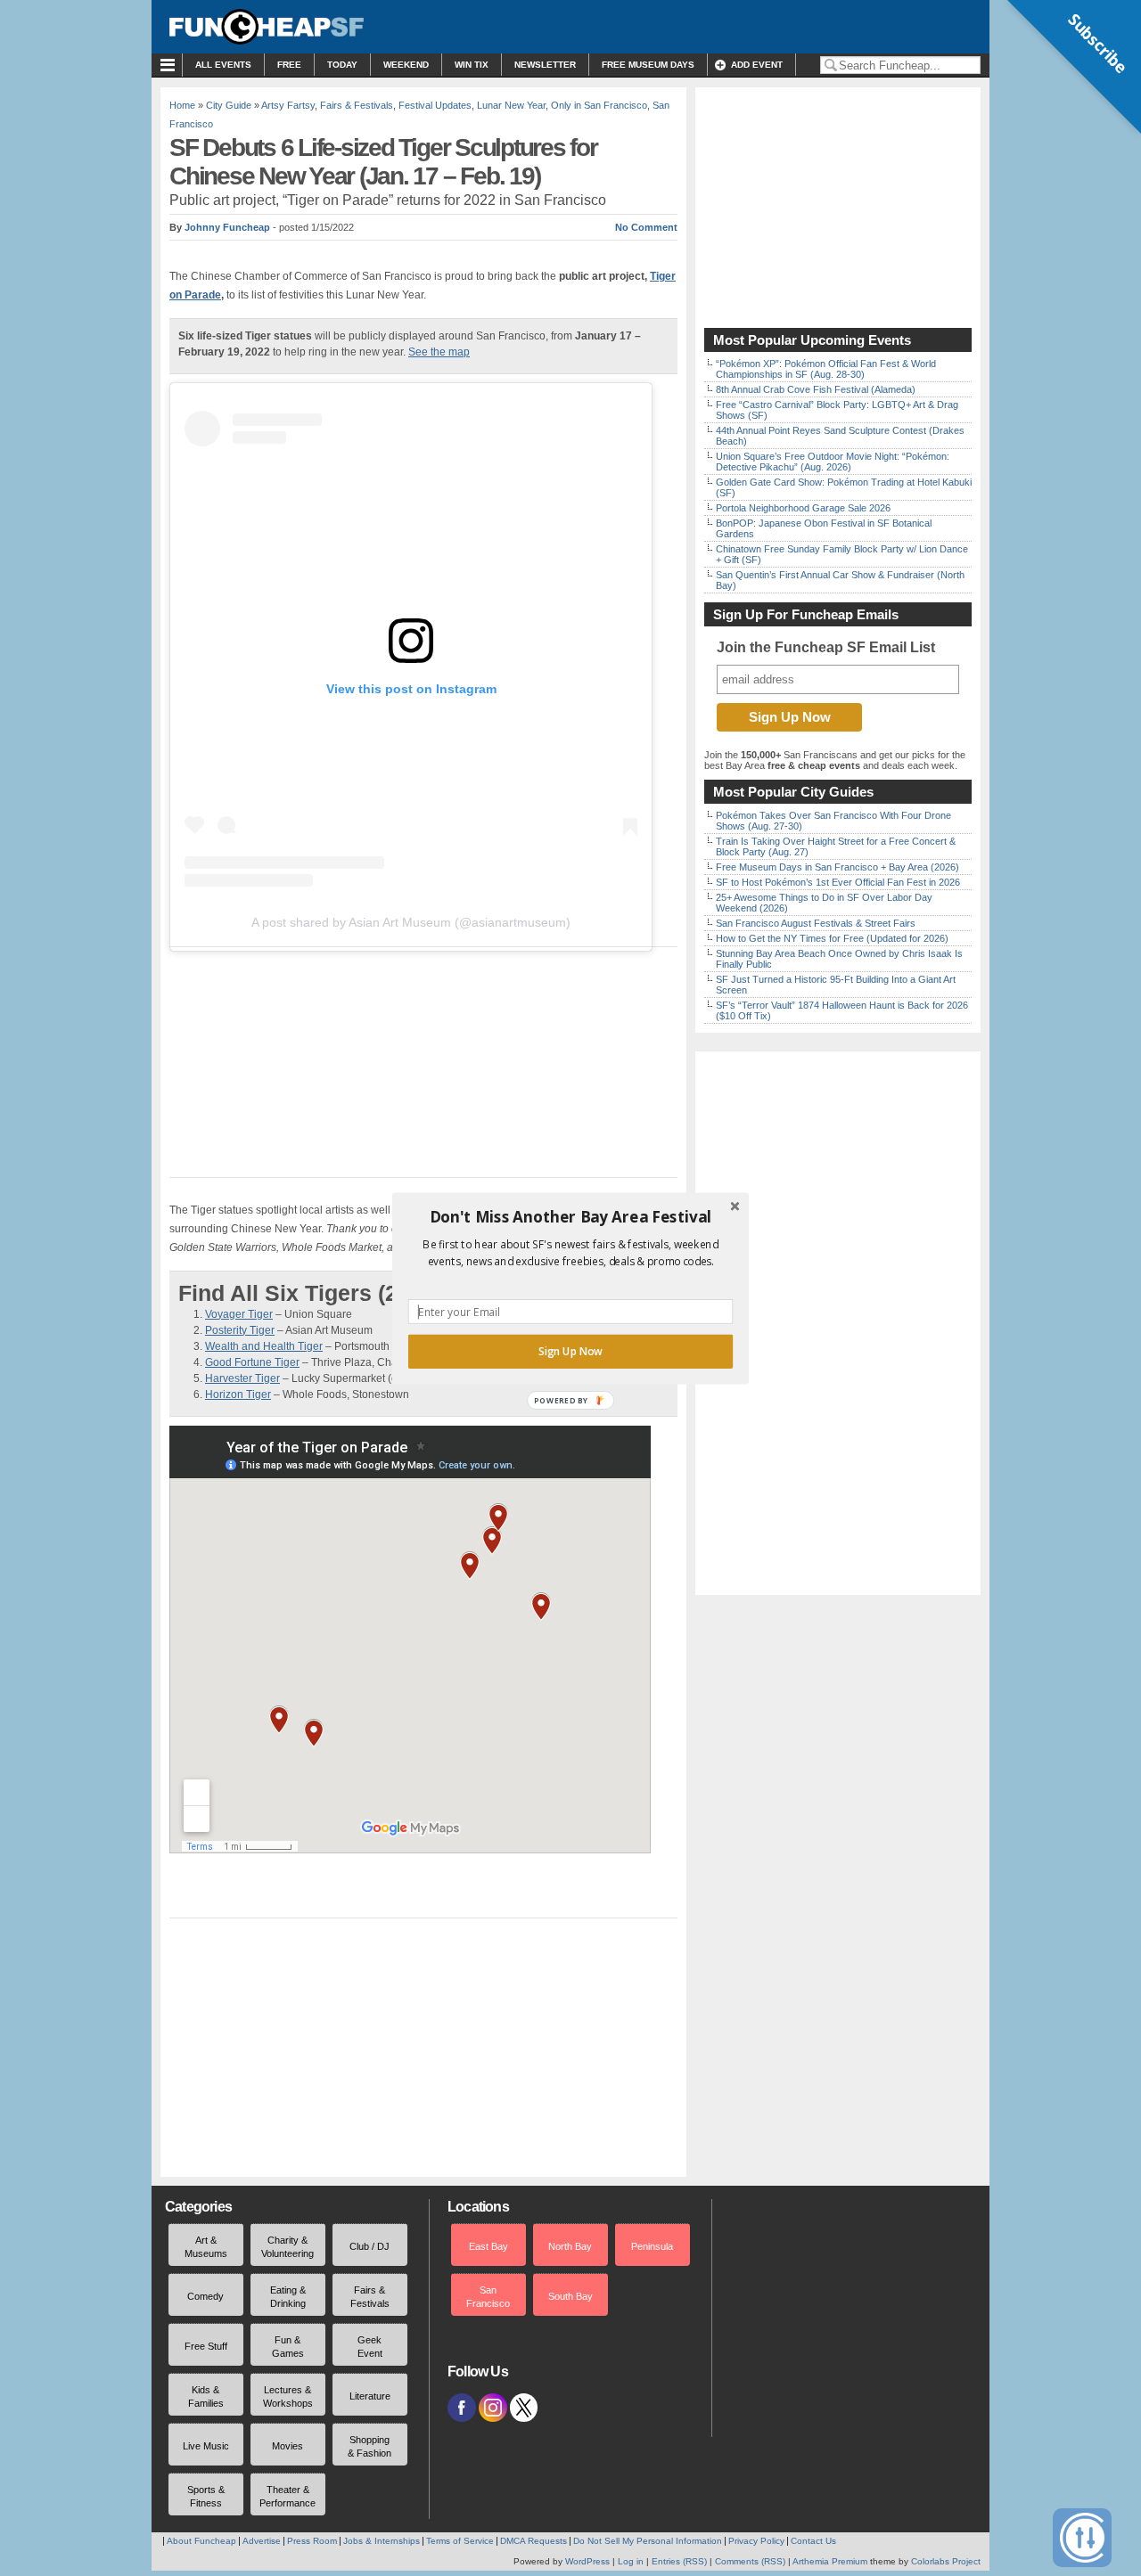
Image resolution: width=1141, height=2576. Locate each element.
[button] (570, 1216)
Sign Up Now (570, 1351)
